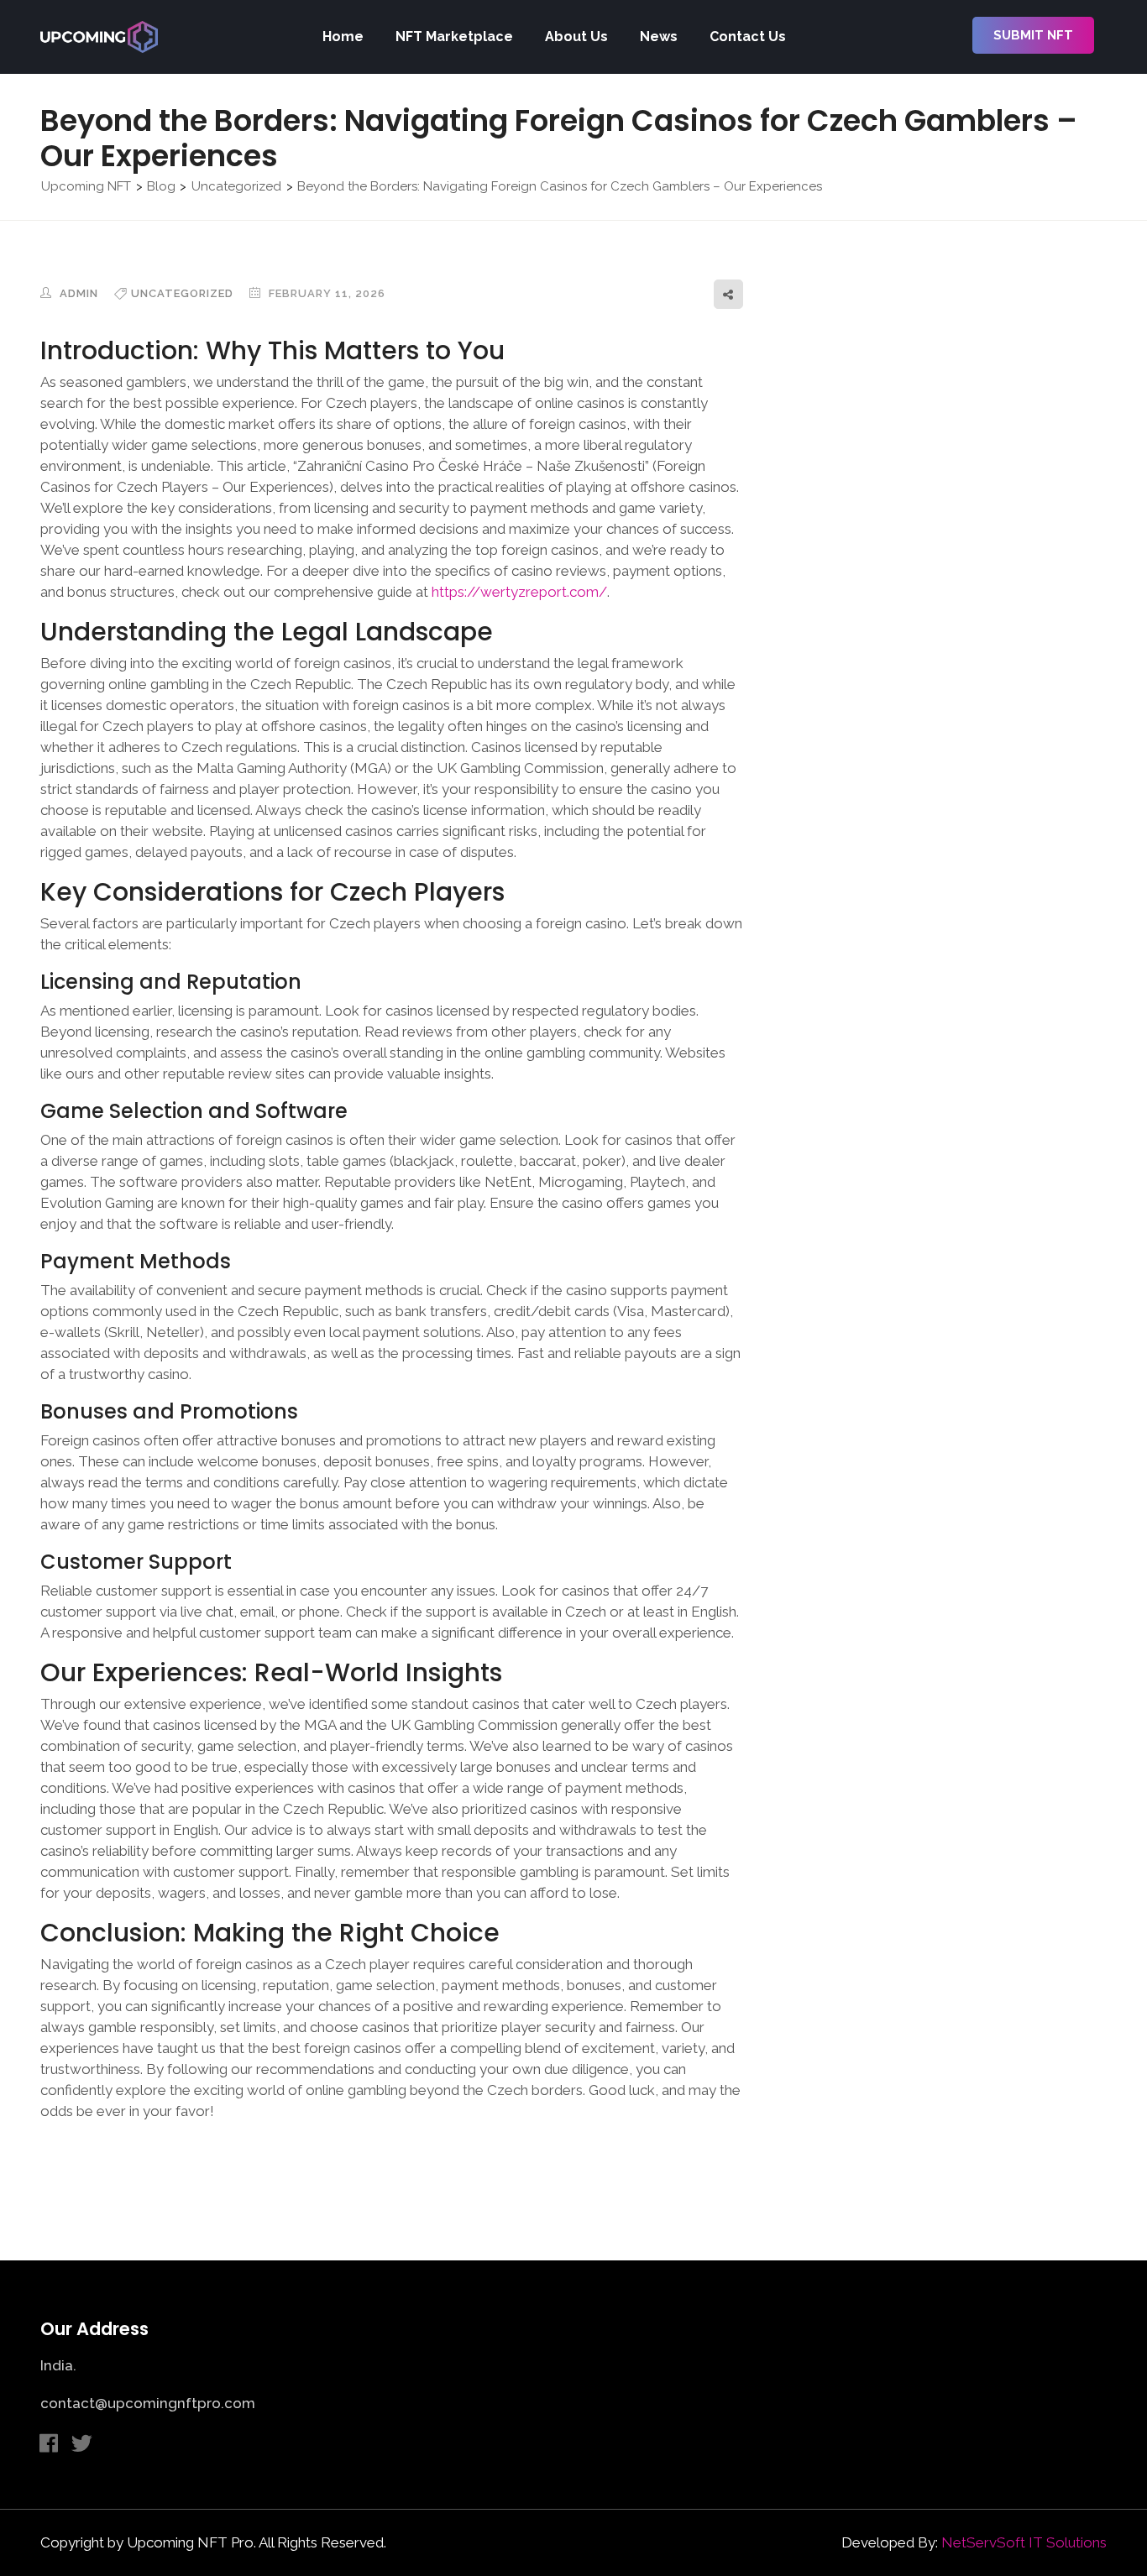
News (659, 37)
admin (77, 293)
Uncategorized (182, 293)
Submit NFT (1033, 35)
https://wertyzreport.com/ (519, 592)
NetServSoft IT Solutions (1024, 2542)
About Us (576, 37)
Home (343, 37)
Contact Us (748, 37)
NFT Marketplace (454, 37)
